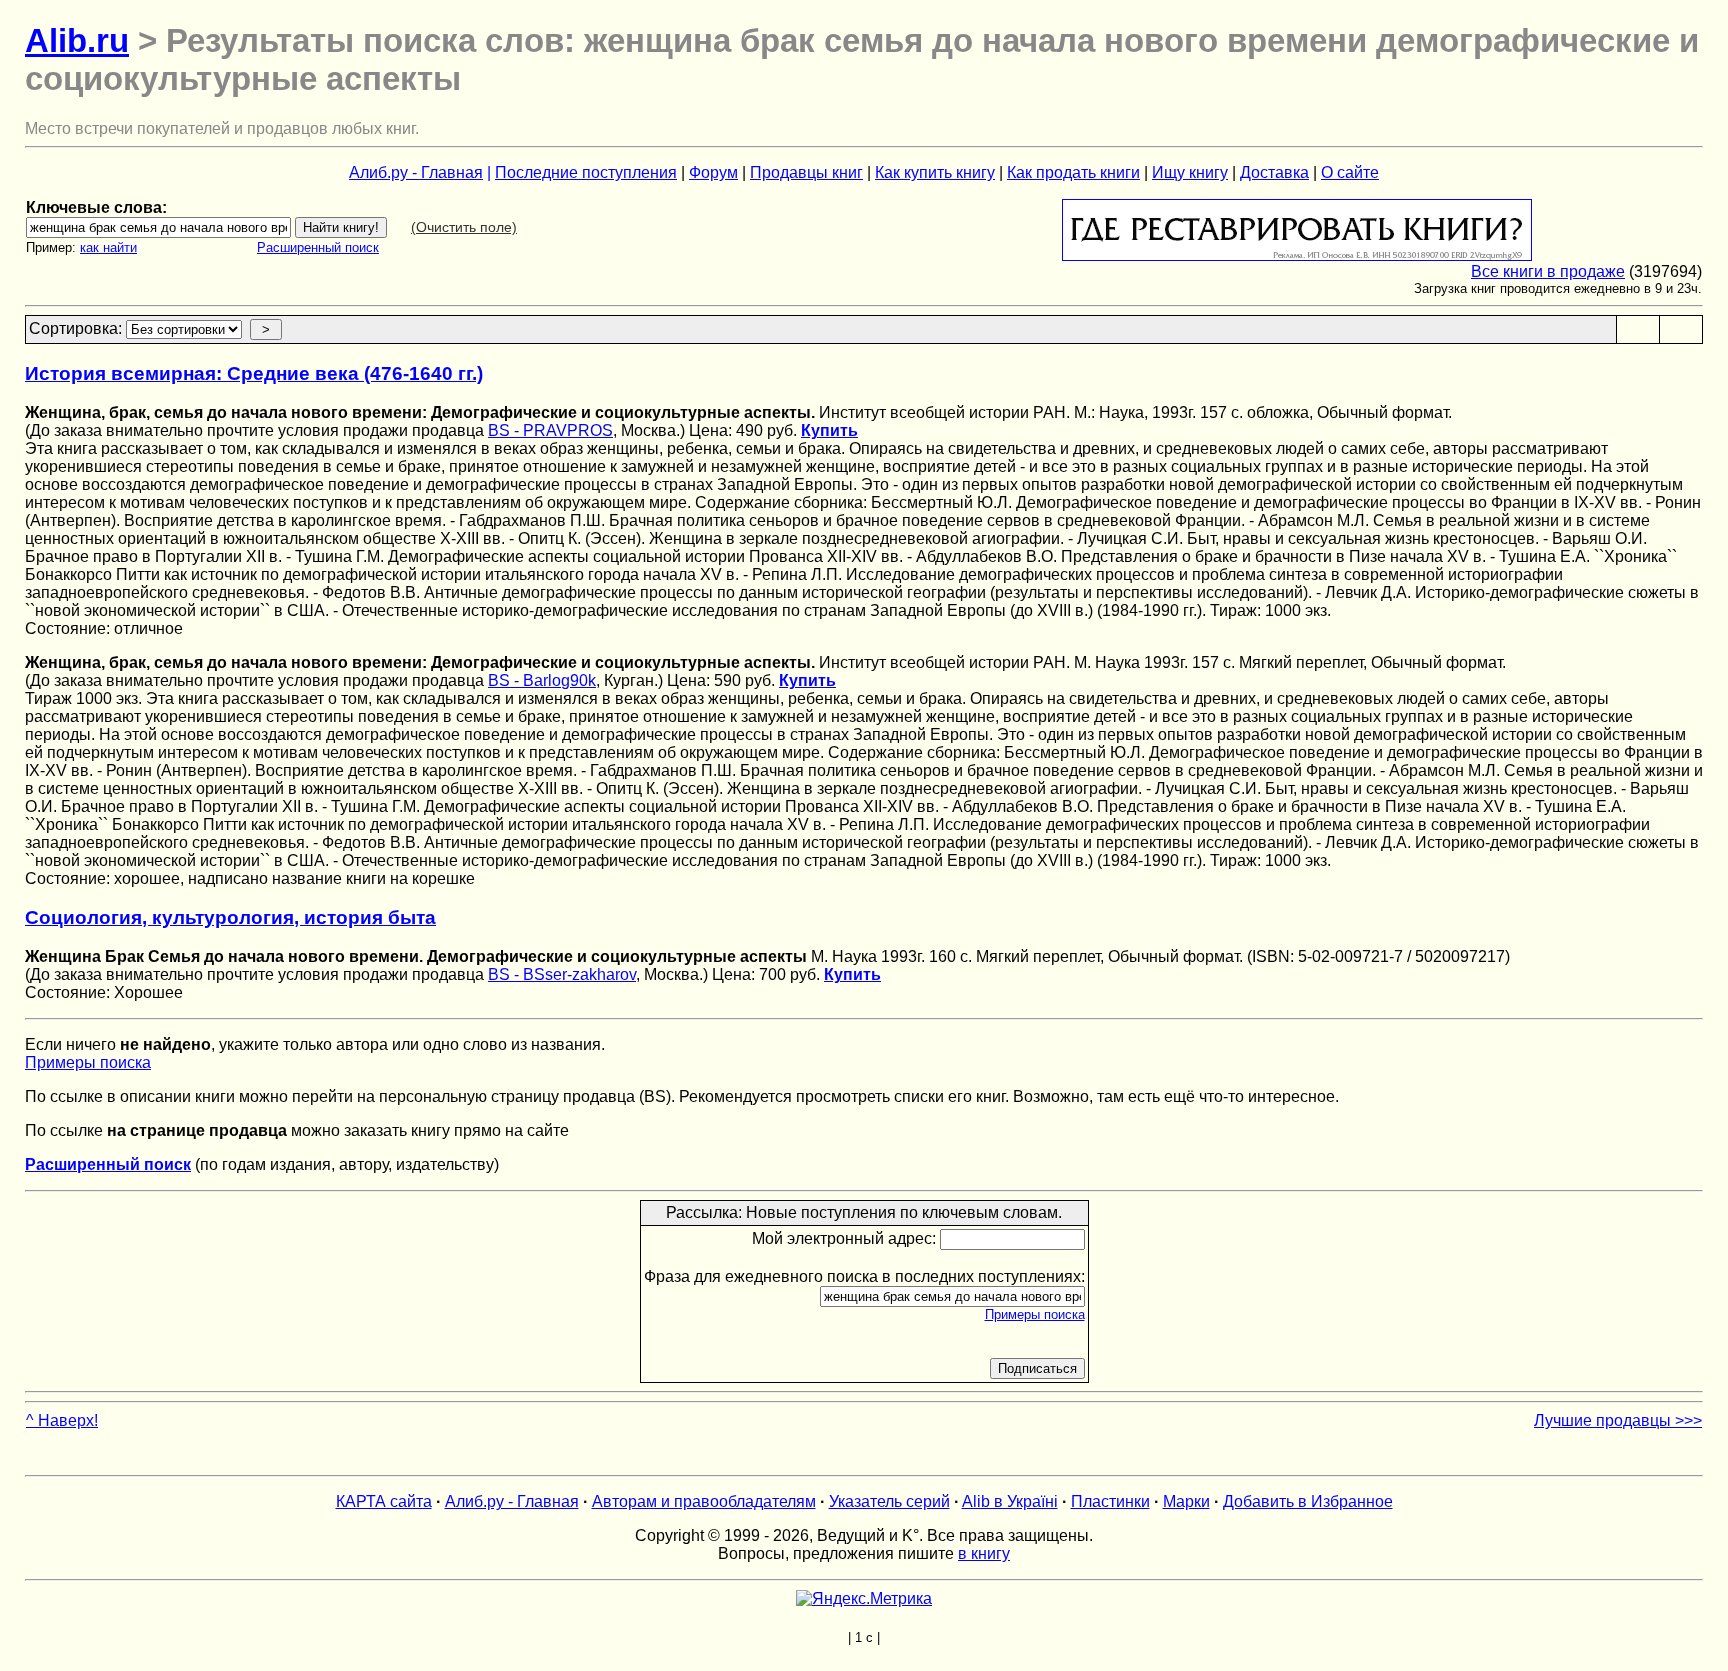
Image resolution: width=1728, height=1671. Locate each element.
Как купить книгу (935, 172)
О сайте (1350, 172)
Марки (1186, 1501)
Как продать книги (1073, 172)
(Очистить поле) (464, 227)
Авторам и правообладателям (704, 1501)
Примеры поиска (88, 1062)
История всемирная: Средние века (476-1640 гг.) (254, 373)
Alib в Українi (1010, 1501)
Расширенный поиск (318, 247)
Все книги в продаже (1548, 271)
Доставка (1274, 172)
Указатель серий (889, 1501)
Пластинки (1110, 1501)
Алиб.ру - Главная (416, 172)
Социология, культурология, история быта (230, 917)
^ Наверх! (62, 1420)
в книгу (984, 1553)
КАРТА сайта (384, 1501)
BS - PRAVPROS (550, 430)
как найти (108, 247)
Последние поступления (586, 172)
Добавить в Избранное (1308, 1501)
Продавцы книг (806, 172)
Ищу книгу (1190, 172)
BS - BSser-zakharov (562, 974)
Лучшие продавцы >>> (1618, 1420)
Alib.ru (77, 40)
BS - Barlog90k (542, 680)
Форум (713, 172)
